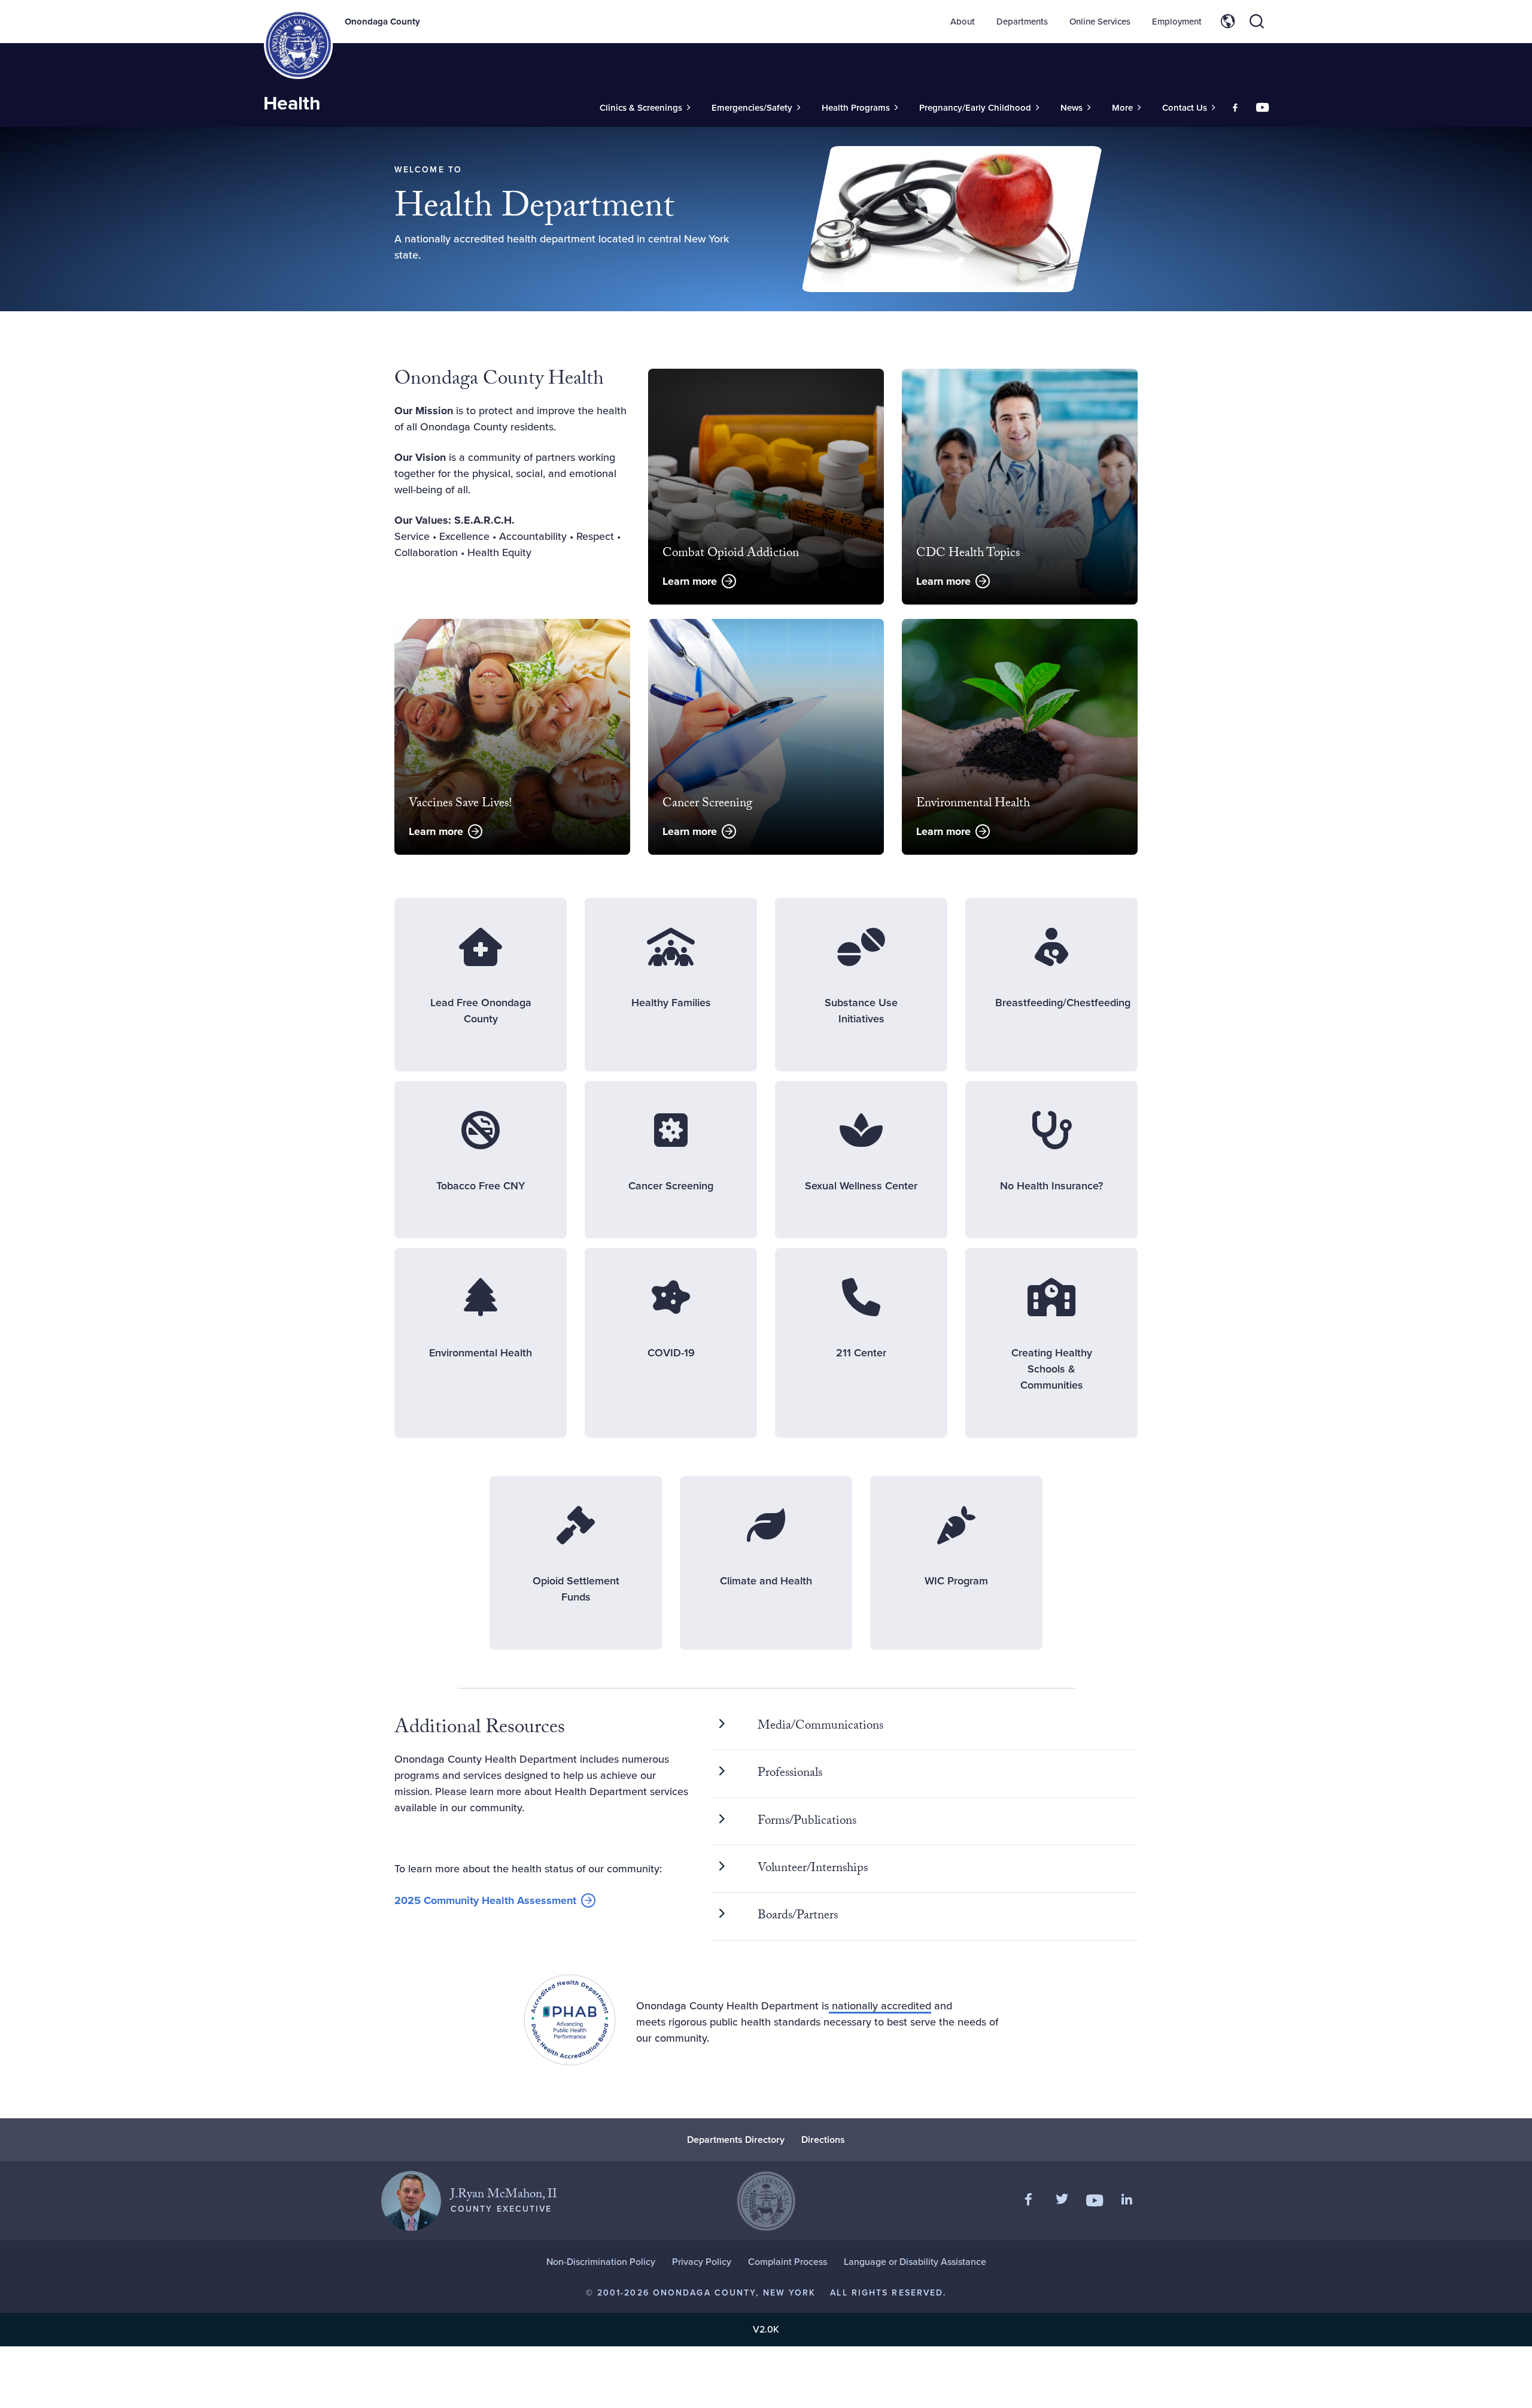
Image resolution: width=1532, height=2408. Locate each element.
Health (292, 103)
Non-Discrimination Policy (601, 2262)
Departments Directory (736, 2140)
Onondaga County (382, 22)
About (963, 22)
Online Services (1100, 22)
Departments (1022, 22)
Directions (823, 2140)
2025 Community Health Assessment (485, 1901)
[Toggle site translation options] (1228, 22)
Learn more (690, 581)
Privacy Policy (702, 2262)
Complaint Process (788, 2262)
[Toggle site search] (1257, 22)
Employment (1177, 22)
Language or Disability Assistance (915, 2262)
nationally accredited (880, 2006)
